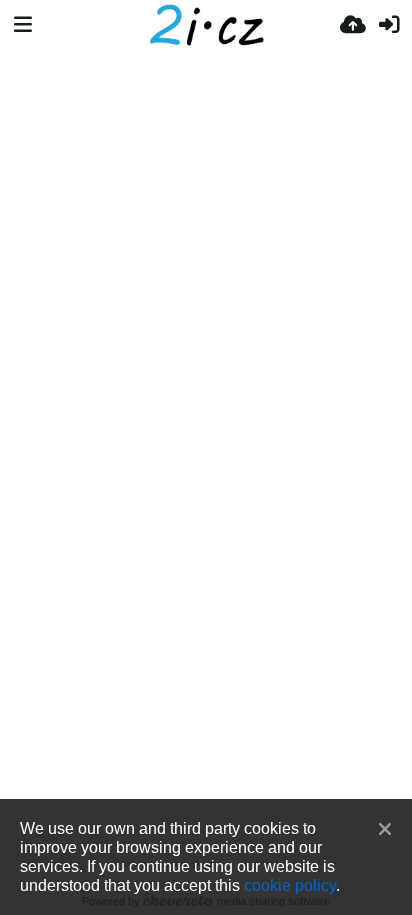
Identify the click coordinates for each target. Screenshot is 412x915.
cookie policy (290, 885)
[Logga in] (389, 25)
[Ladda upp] (353, 25)
